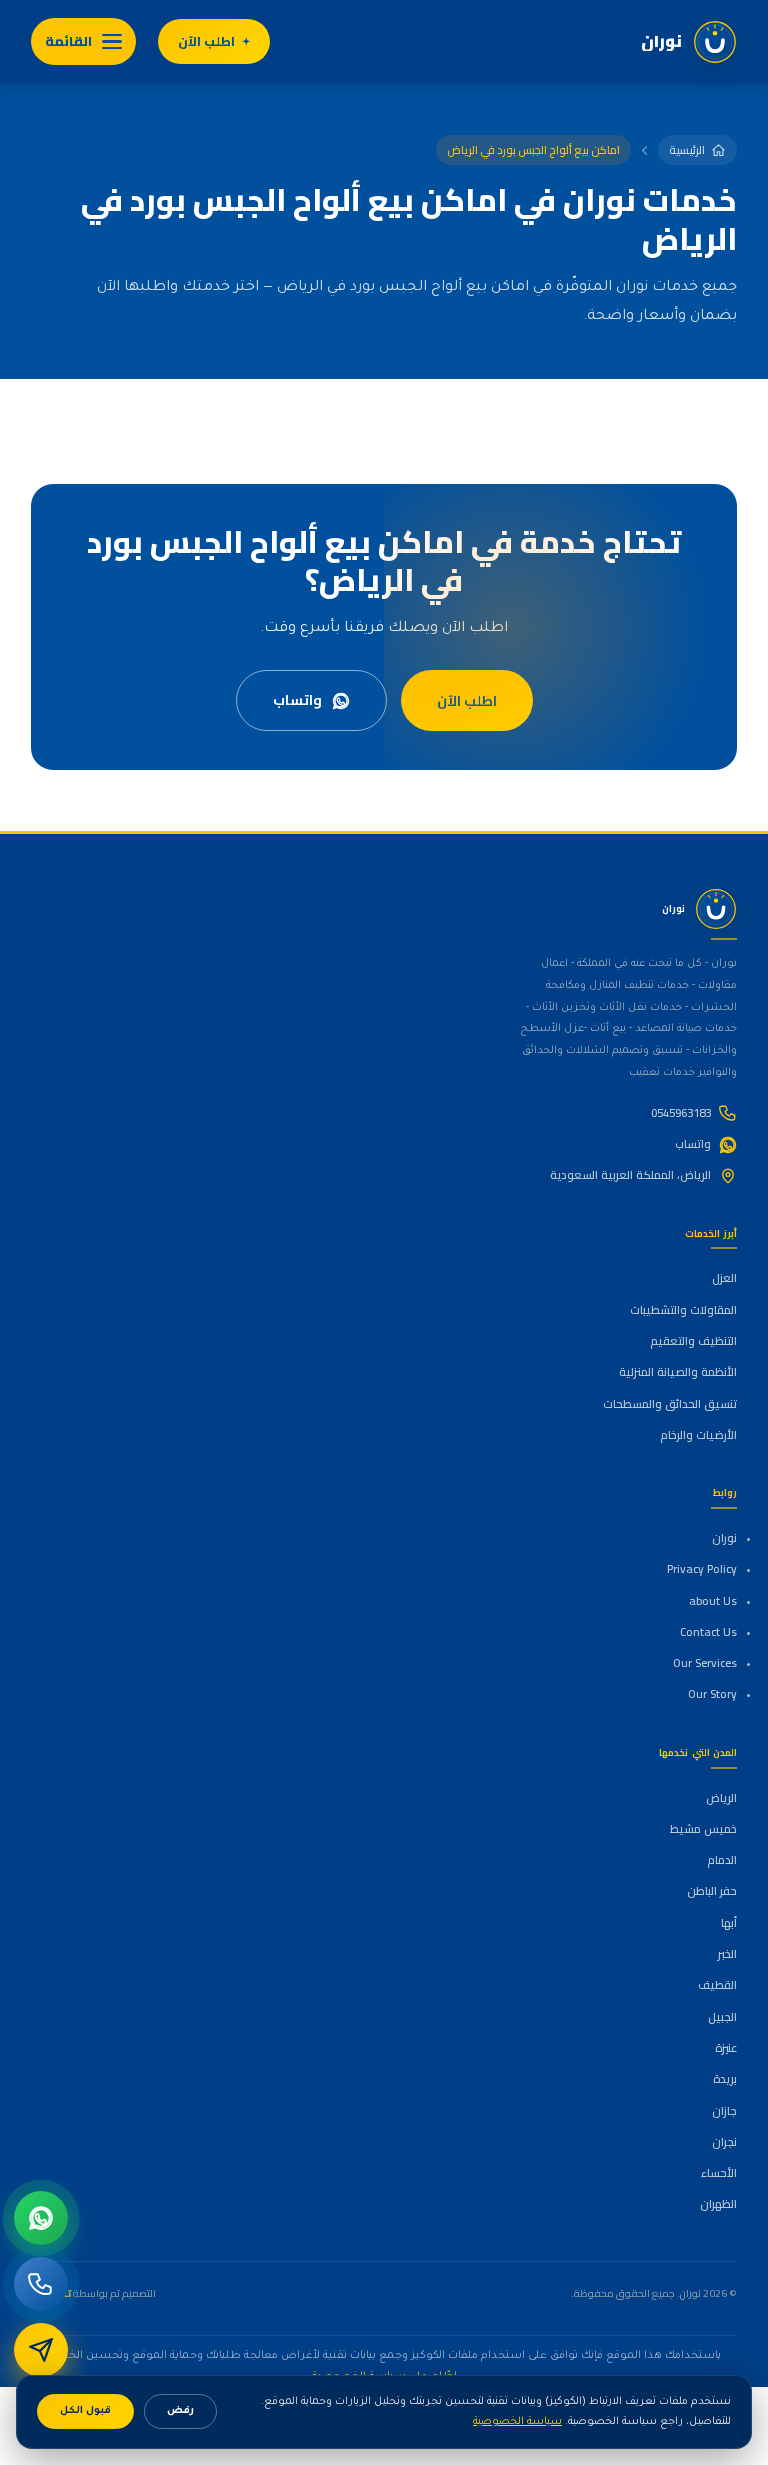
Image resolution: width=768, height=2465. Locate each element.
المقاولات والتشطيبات (683, 1310)
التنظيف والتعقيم (693, 1341)
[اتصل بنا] (41, 2284)
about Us (713, 1601)
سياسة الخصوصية (517, 2422)
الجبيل (722, 2017)
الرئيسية (687, 150)
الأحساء (719, 2173)
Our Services (705, 1663)
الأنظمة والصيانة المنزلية (678, 1372)
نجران (724, 2142)
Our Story (712, 1694)
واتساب (297, 700)
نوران (724, 1538)
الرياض (721, 1798)
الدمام (722, 1860)
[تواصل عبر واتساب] (41, 2218)
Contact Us (708, 1632)
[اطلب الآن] (41, 2350)
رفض (180, 2411)
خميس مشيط (703, 1829)
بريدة (725, 2079)
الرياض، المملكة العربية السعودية (630, 1175)
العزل (724, 1278)
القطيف (717, 1985)
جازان (724, 2111)
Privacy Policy (702, 1569)
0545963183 (681, 1113)
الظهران (718, 2204)
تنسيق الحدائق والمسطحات (670, 1404)
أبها (729, 1923)
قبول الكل (85, 2411)
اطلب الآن (206, 41)
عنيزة (726, 2048)
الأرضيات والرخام (698, 1435)
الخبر (727, 1954)
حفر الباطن (712, 1891)
